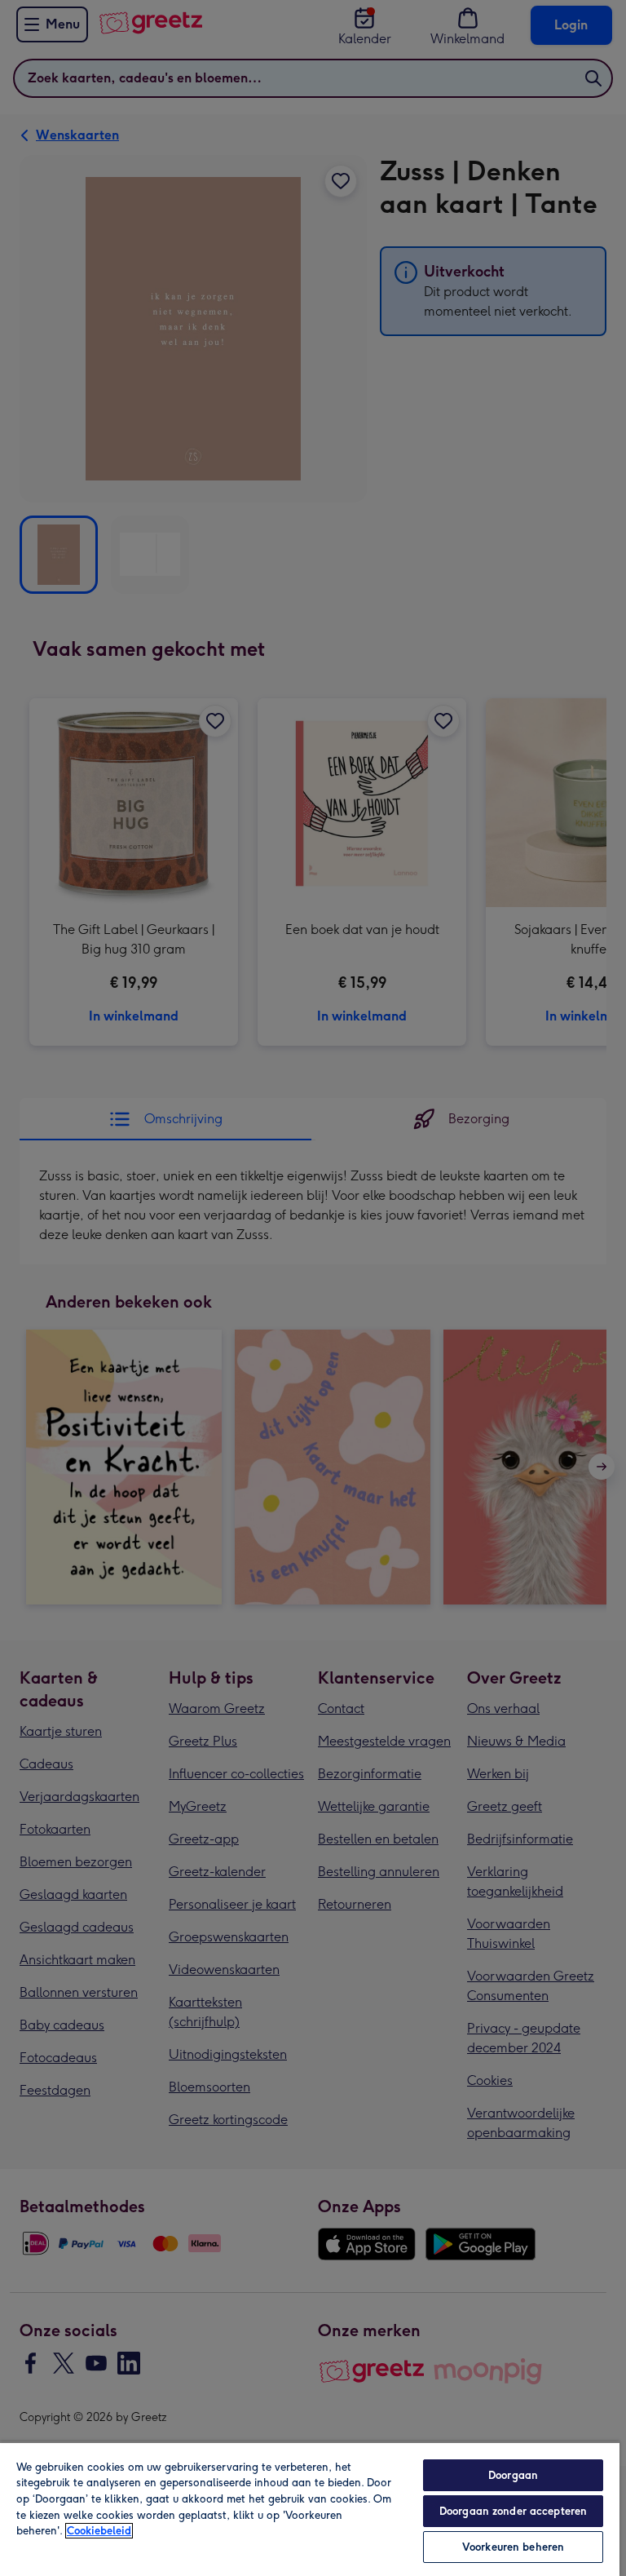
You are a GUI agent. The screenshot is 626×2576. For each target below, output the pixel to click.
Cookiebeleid (99, 2531)
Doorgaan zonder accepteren (513, 2511)
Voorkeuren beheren (513, 2547)
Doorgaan (513, 2475)
